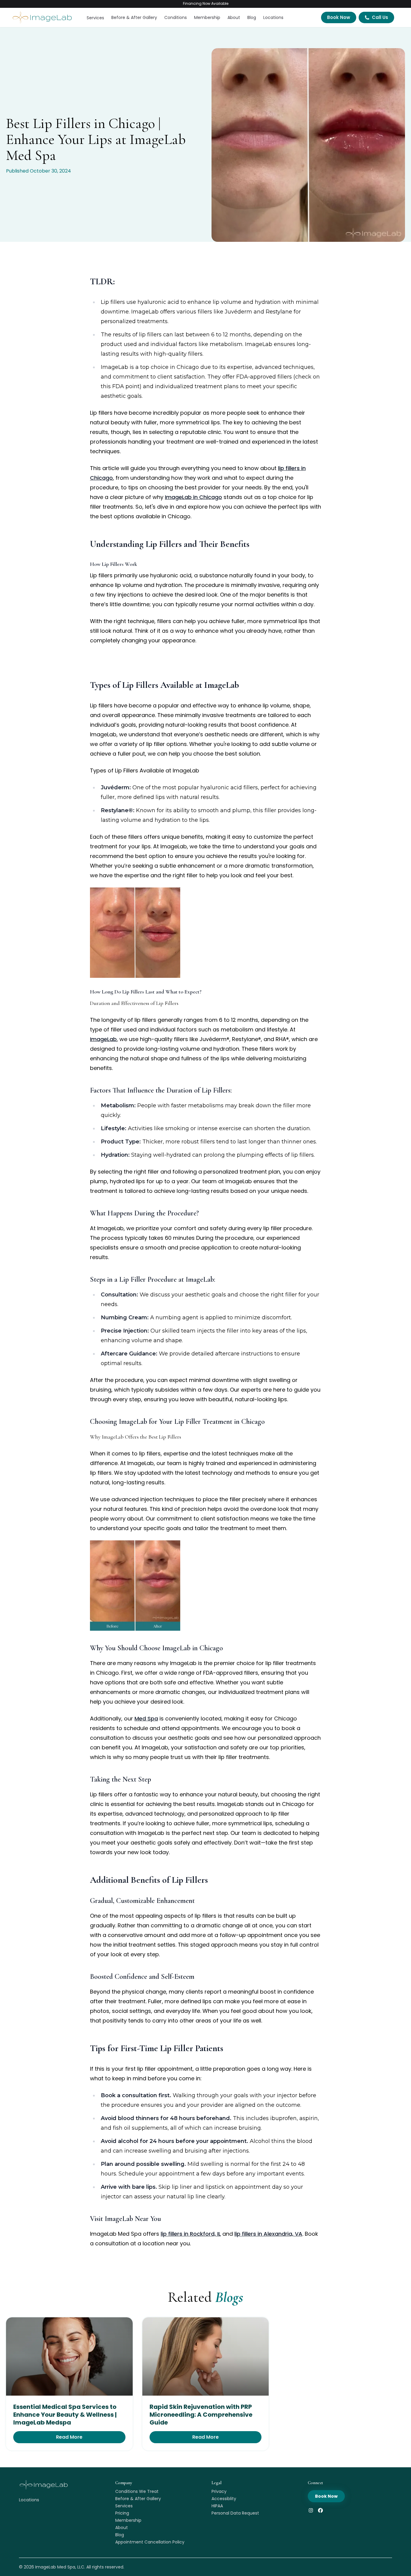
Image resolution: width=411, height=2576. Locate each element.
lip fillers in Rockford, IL (191, 2234)
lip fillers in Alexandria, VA (268, 2234)
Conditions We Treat (137, 2491)
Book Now (339, 17)
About (234, 17)
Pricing (122, 2513)
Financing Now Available (206, 3)
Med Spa (146, 1718)
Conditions (176, 17)
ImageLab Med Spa (55, 2567)
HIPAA (217, 2506)
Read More (69, 2437)
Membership (207, 17)
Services (95, 18)
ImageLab (103, 1039)
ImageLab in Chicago (193, 497)
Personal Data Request (235, 2513)
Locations (273, 17)
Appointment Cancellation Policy (150, 2542)
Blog (252, 17)
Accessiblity (224, 2499)
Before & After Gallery (134, 17)
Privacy (219, 2491)
